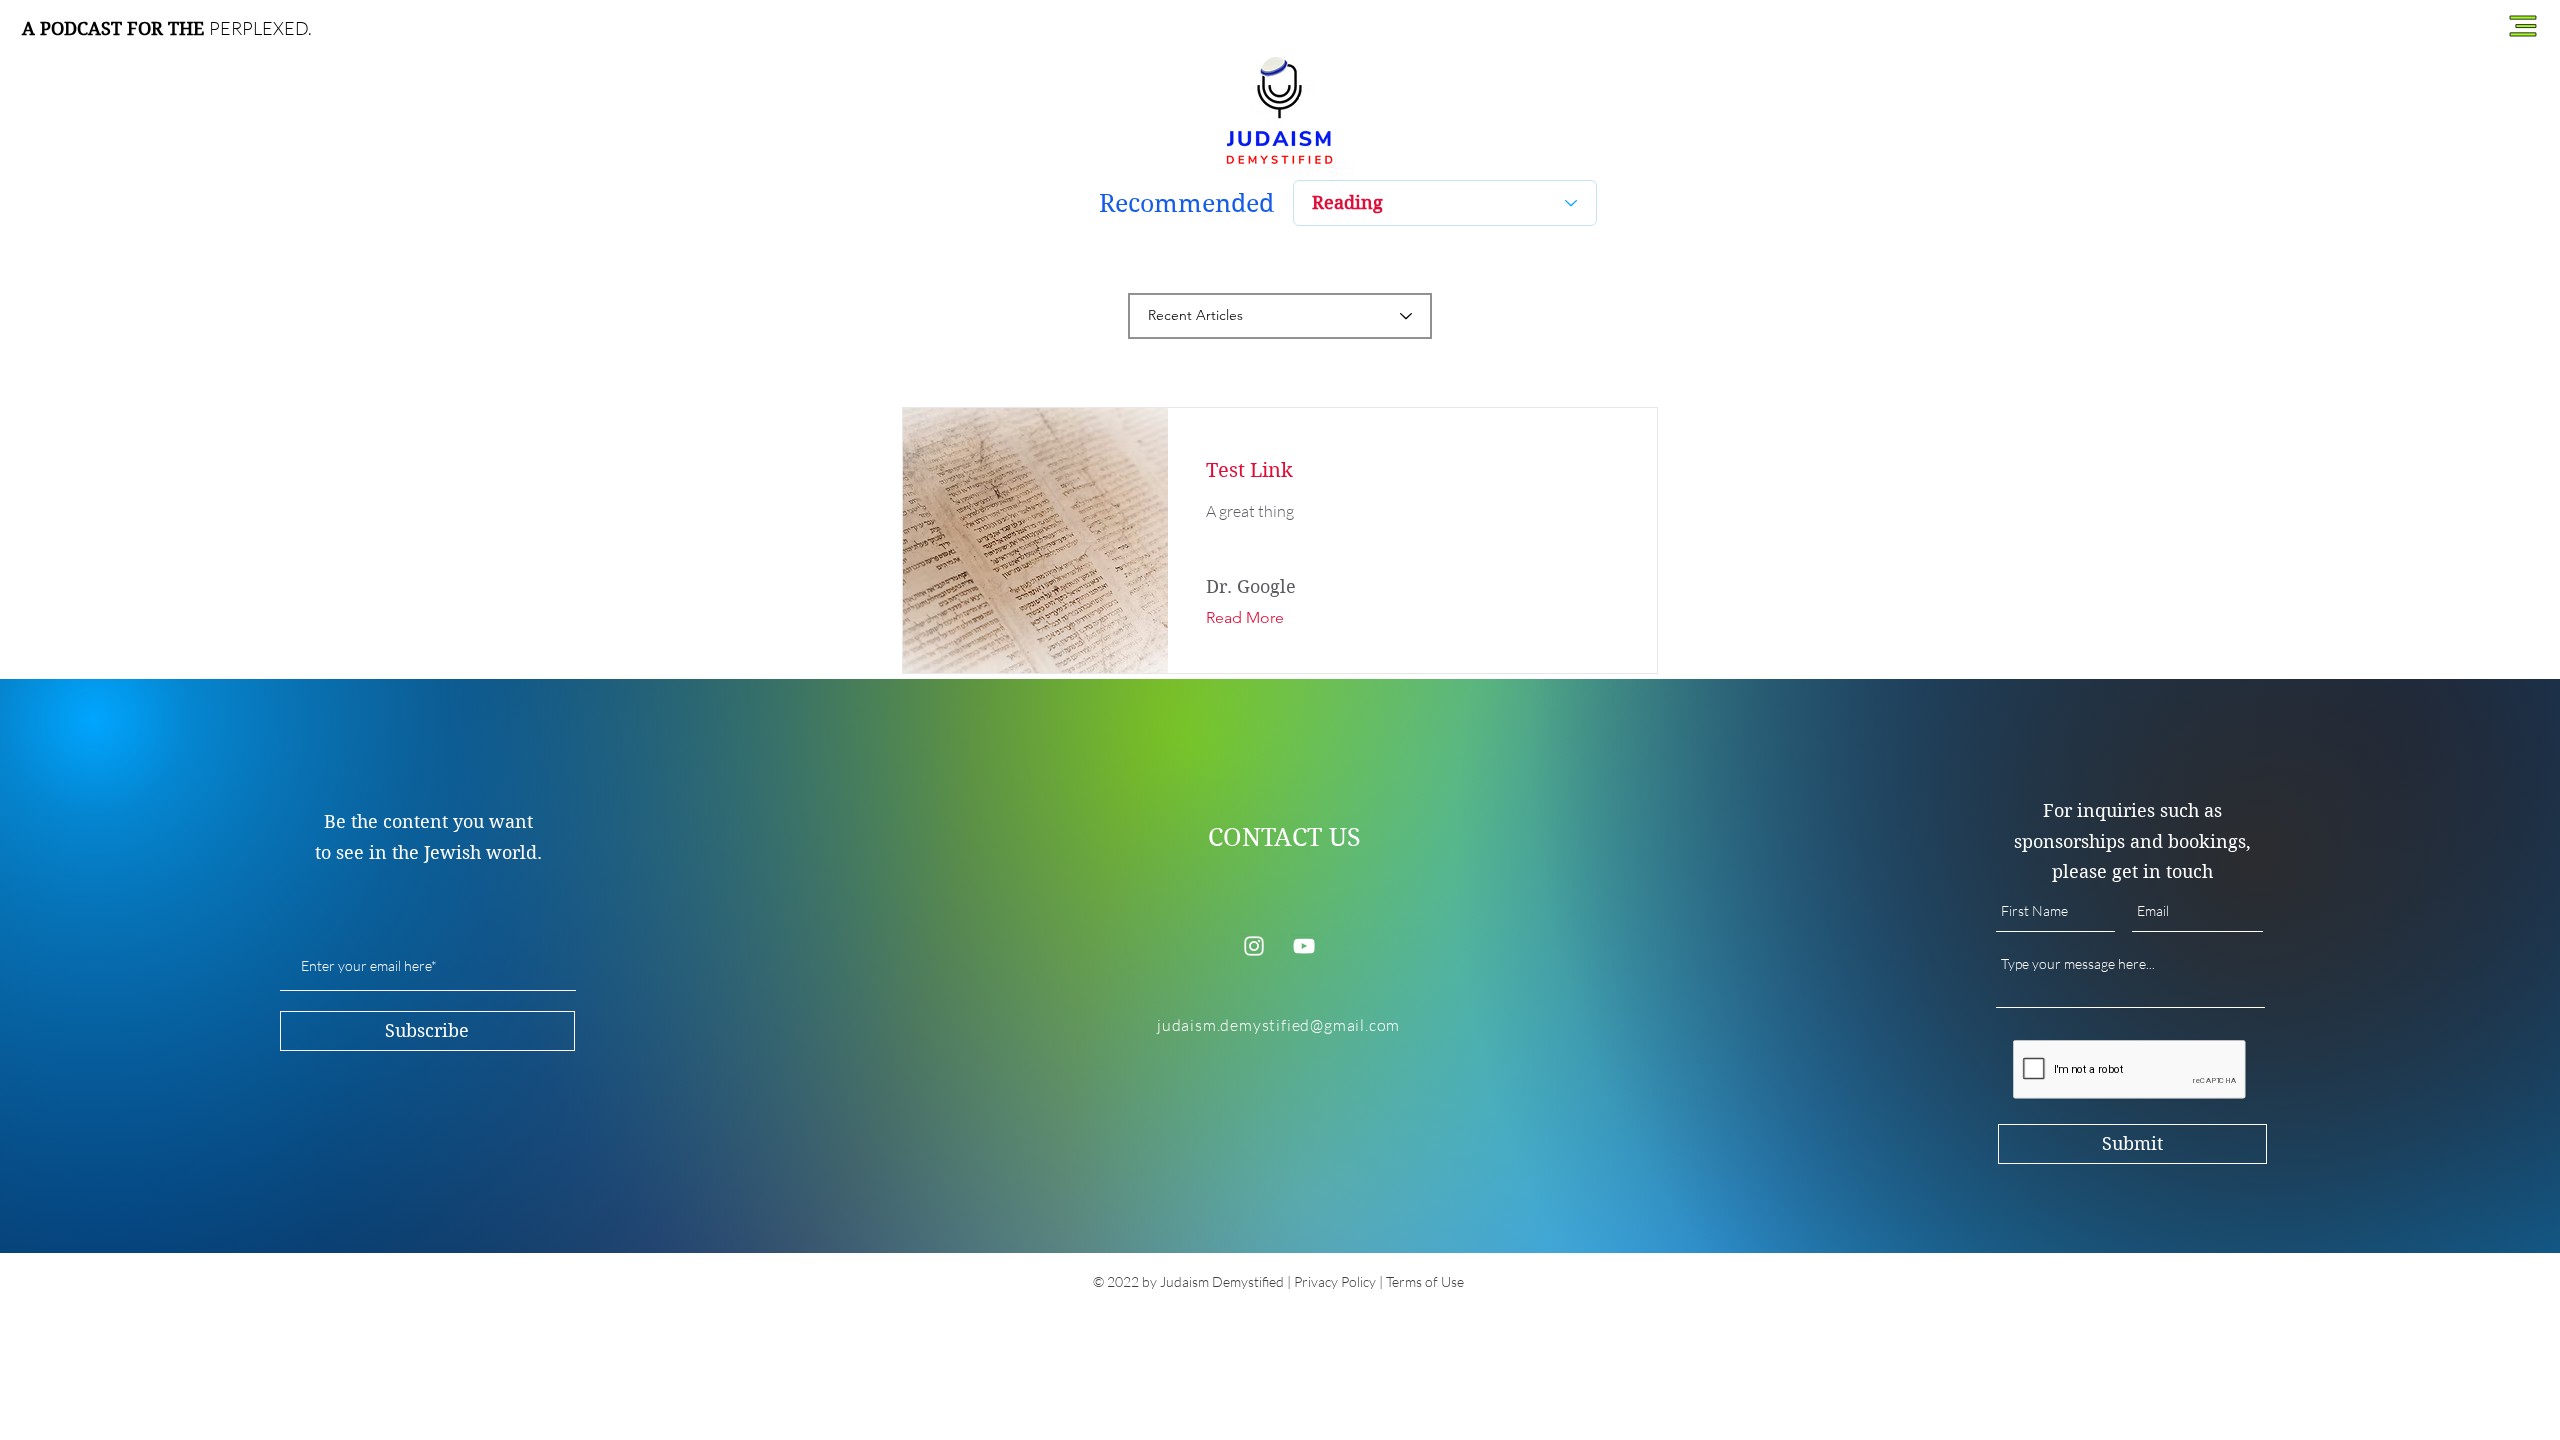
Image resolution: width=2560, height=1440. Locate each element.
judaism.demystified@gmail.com (1278, 1025)
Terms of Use (1425, 1281)
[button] (2523, 26)
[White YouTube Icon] (1304, 946)
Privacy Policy (1335, 1281)
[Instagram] (1254, 946)
